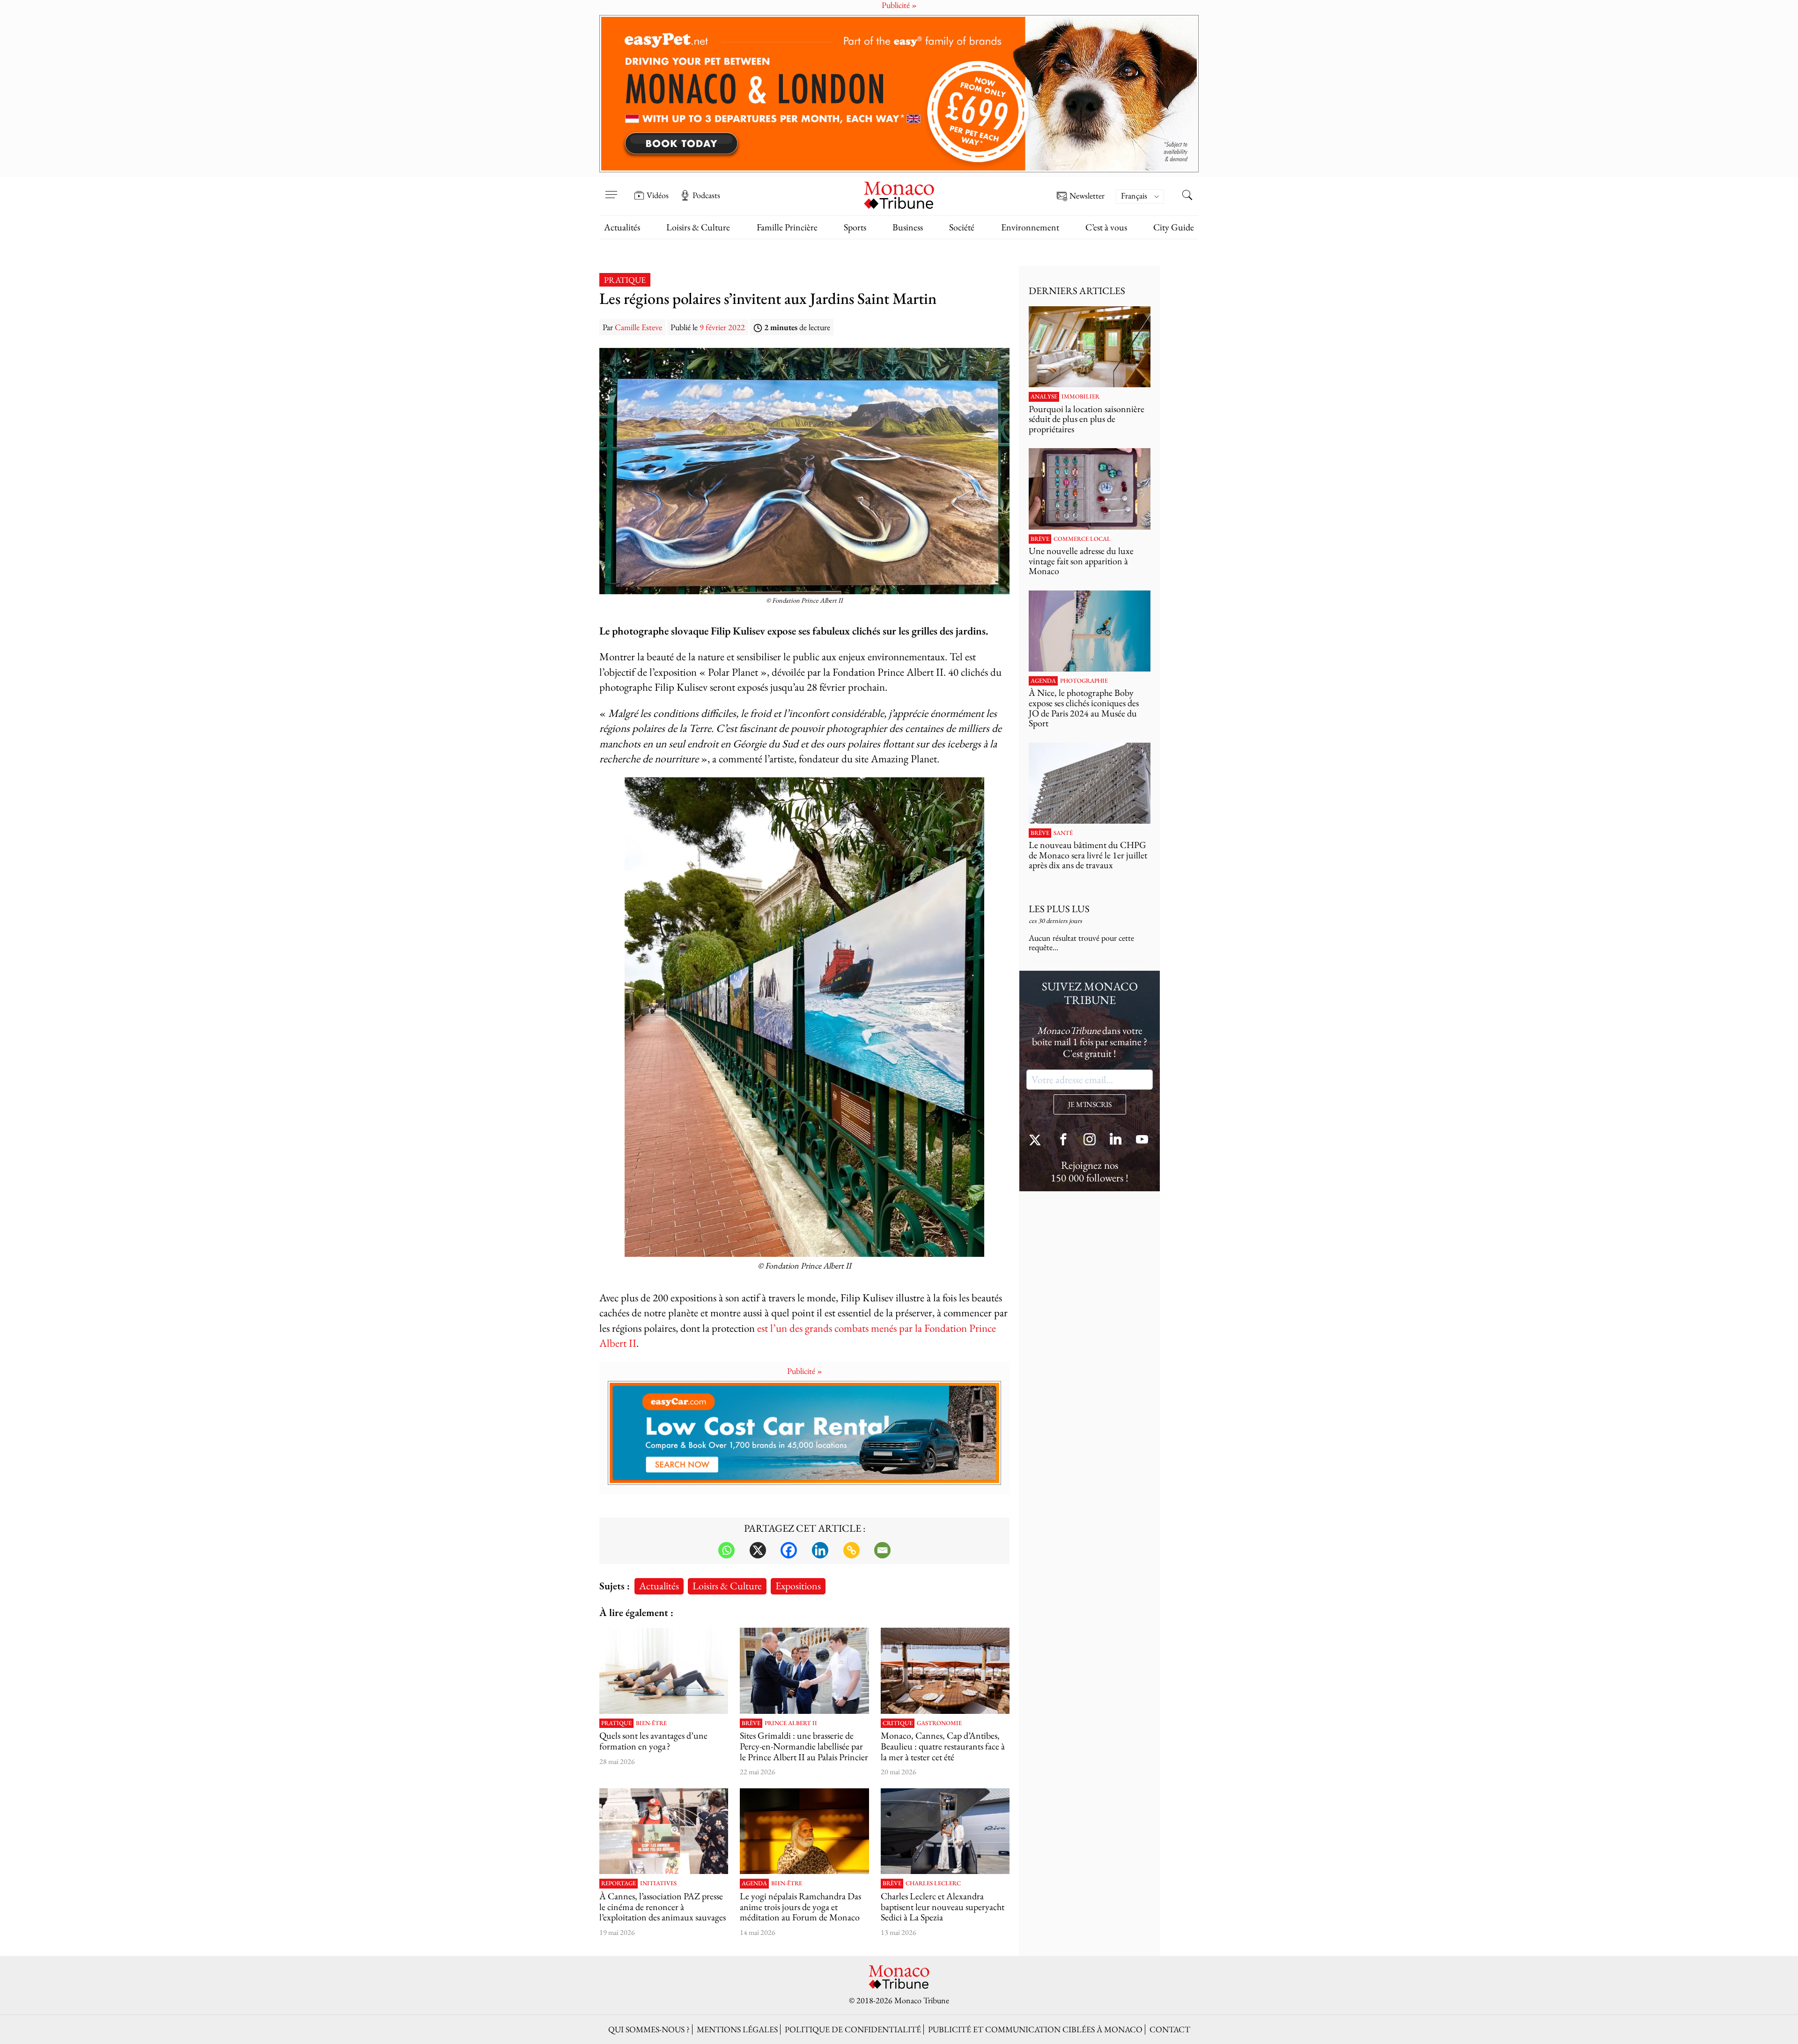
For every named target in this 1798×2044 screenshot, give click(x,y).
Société (962, 227)
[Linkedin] (820, 1550)
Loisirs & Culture (698, 227)
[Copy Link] (851, 1550)
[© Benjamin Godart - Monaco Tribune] (1090, 783)
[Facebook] (789, 1550)
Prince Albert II (791, 1723)
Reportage (619, 1883)
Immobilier (1080, 397)
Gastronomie (939, 1723)
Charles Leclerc (933, 1883)
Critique (898, 1723)
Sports (855, 227)
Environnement (1030, 227)
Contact (1170, 2029)
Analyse (1044, 397)
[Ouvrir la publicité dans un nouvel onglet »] (899, 94)
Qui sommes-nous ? (649, 2029)
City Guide (1174, 227)
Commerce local (1082, 539)
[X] (758, 1550)
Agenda (754, 1883)
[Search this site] (1187, 196)
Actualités (622, 227)
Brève (751, 1723)
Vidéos (658, 195)
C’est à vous (1106, 227)
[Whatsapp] (726, 1550)
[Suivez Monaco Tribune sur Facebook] (1063, 1140)
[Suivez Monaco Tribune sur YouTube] (1142, 1140)
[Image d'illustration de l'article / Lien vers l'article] (664, 1671)
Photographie (1084, 681)
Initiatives (658, 1883)
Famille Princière (787, 227)
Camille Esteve (638, 327)
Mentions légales (737, 2029)
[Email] (882, 1550)
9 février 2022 (722, 327)
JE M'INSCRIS (1090, 1104)
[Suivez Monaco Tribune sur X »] (1037, 1140)
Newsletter (1087, 196)
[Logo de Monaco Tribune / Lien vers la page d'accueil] (899, 194)
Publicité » (805, 1371)
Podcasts (706, 195)
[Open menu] (611, 189)
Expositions (798, 1586)
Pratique (625, 280)
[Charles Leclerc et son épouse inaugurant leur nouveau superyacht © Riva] (945, 1831)
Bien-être (651, 1723)
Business (908, 227)
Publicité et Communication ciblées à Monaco (1035, 2029)
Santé (1063, 833)
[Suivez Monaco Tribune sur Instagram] (1090, 1140)
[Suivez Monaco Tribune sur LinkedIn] (1116, 1140)
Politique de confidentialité (853, 2029)
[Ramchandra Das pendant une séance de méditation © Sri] (804, 1831)
